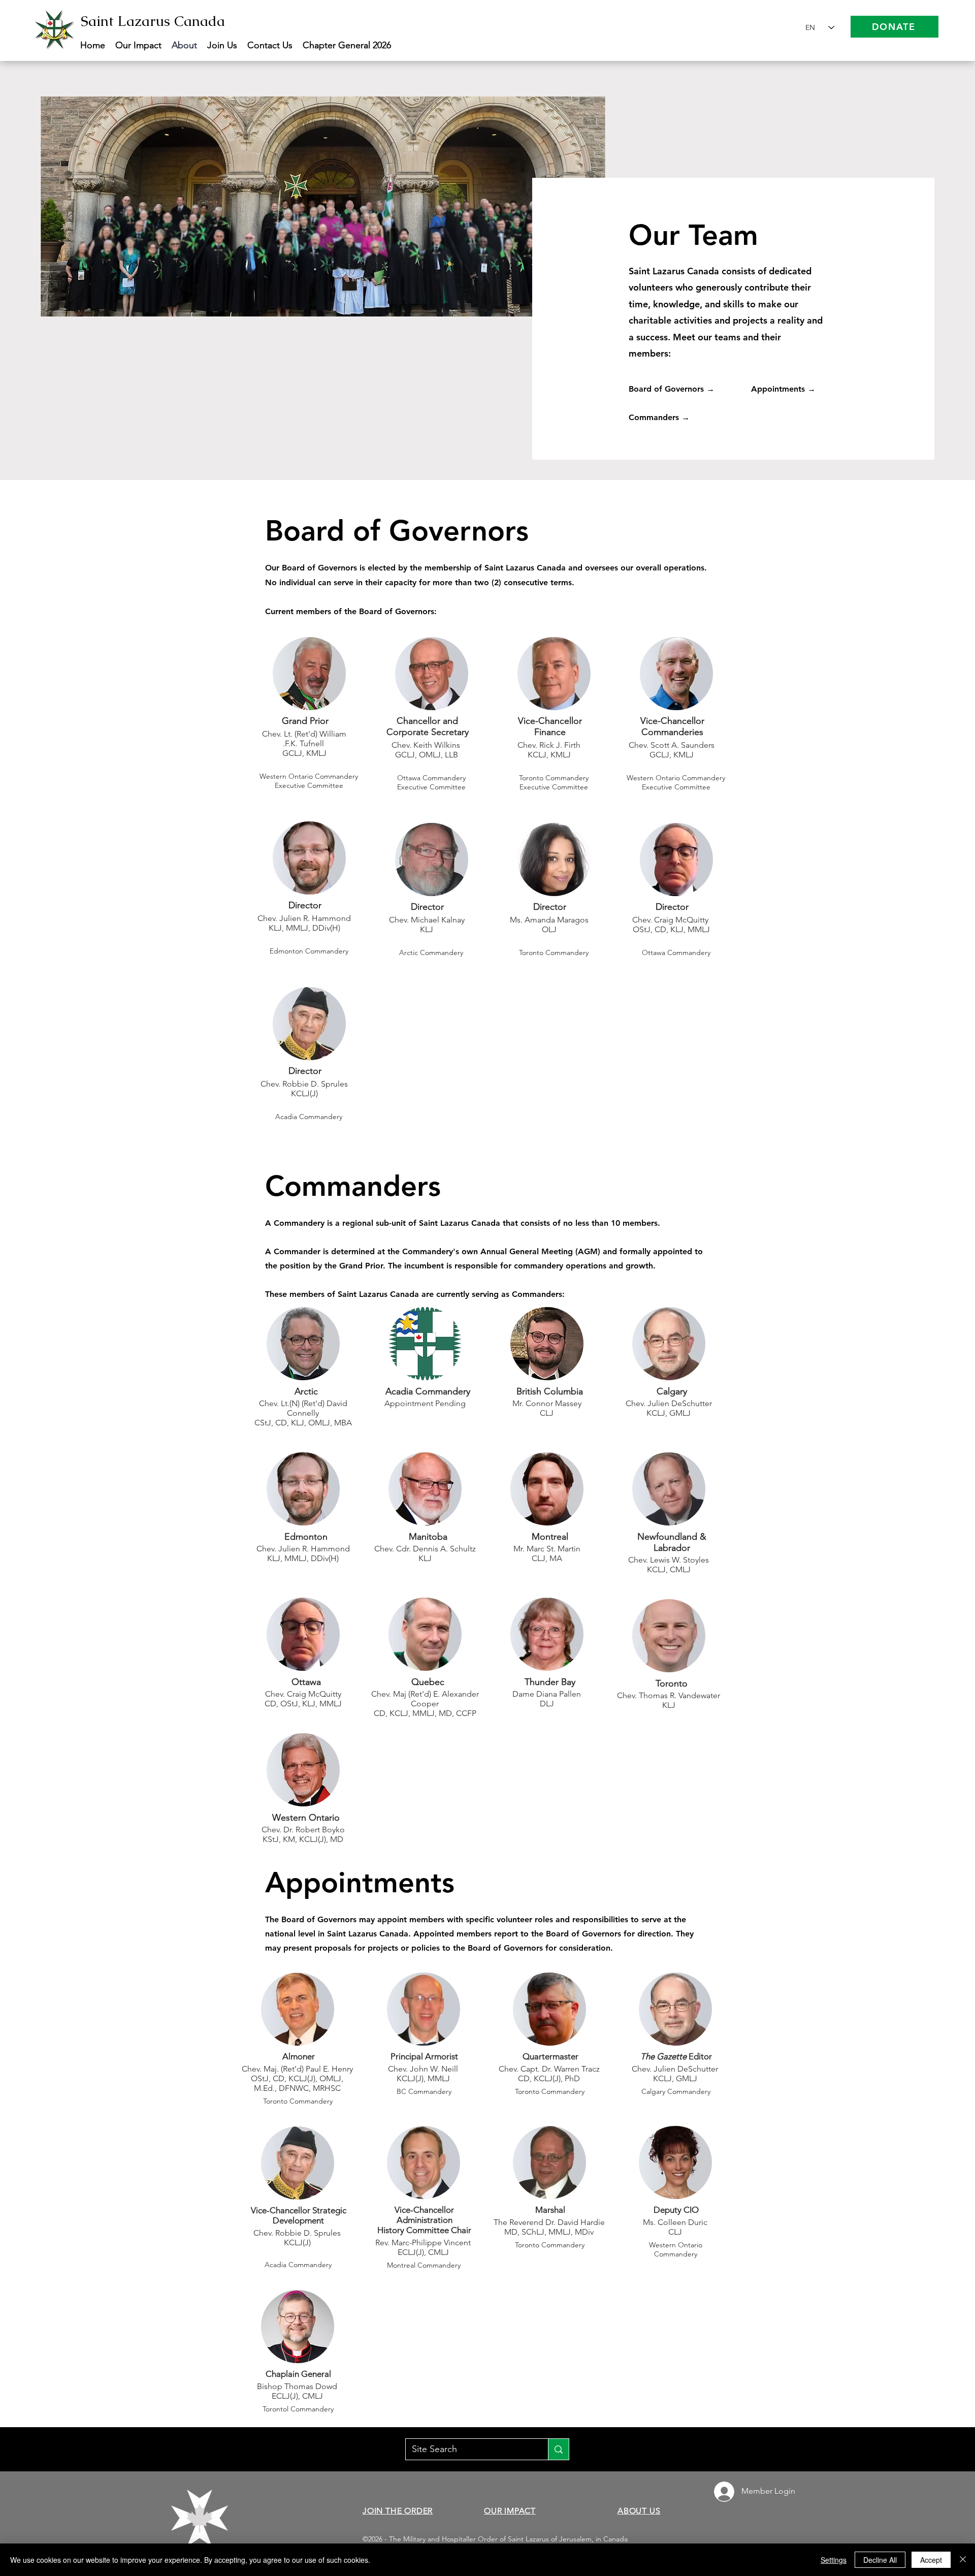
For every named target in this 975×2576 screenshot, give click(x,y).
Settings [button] (834, 2560)
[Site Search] (558, 2449)
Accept (931, 2560)
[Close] (963, 2560)
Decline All (880, 2560)
